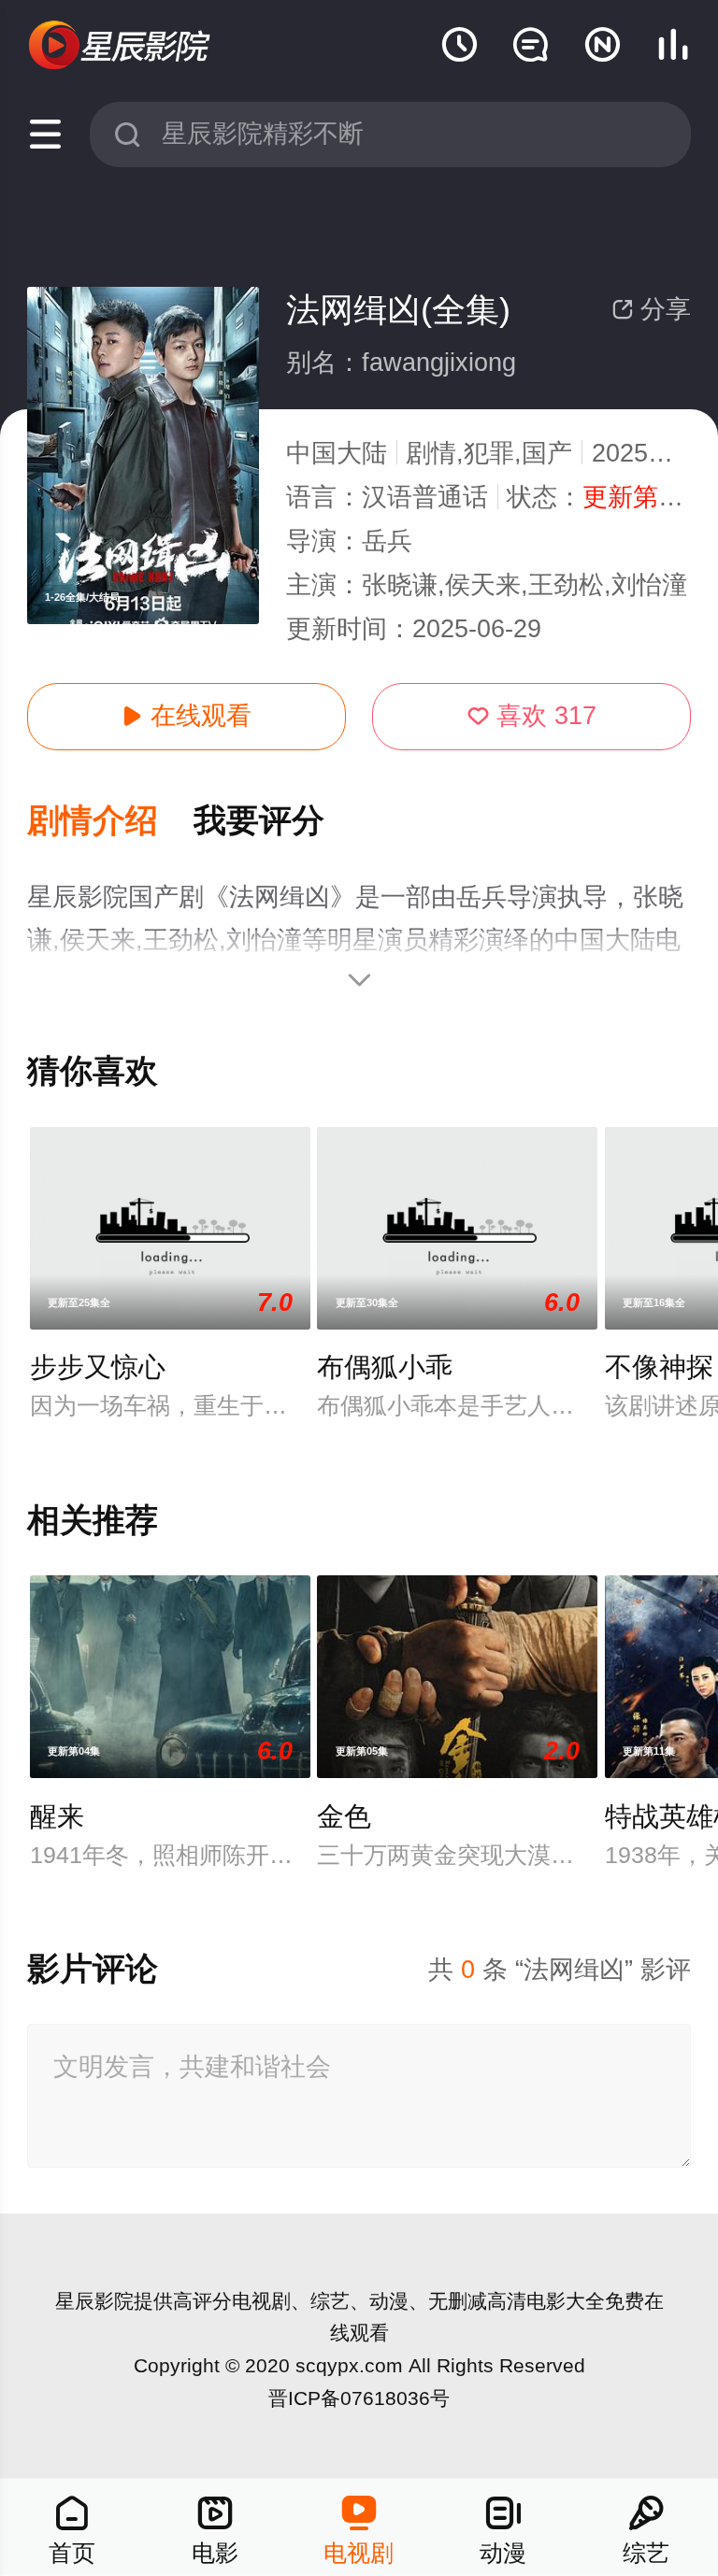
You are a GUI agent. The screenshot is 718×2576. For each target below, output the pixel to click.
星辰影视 (121, 46)
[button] (110, 822)
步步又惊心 (98, 1367)
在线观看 (187, 716)
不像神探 (659, 1367)
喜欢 (532, 716)
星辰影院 (94, 2301)
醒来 (57, 1816)
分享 (651, 309)
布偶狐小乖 (385, 1367)
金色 (344, 1816)
